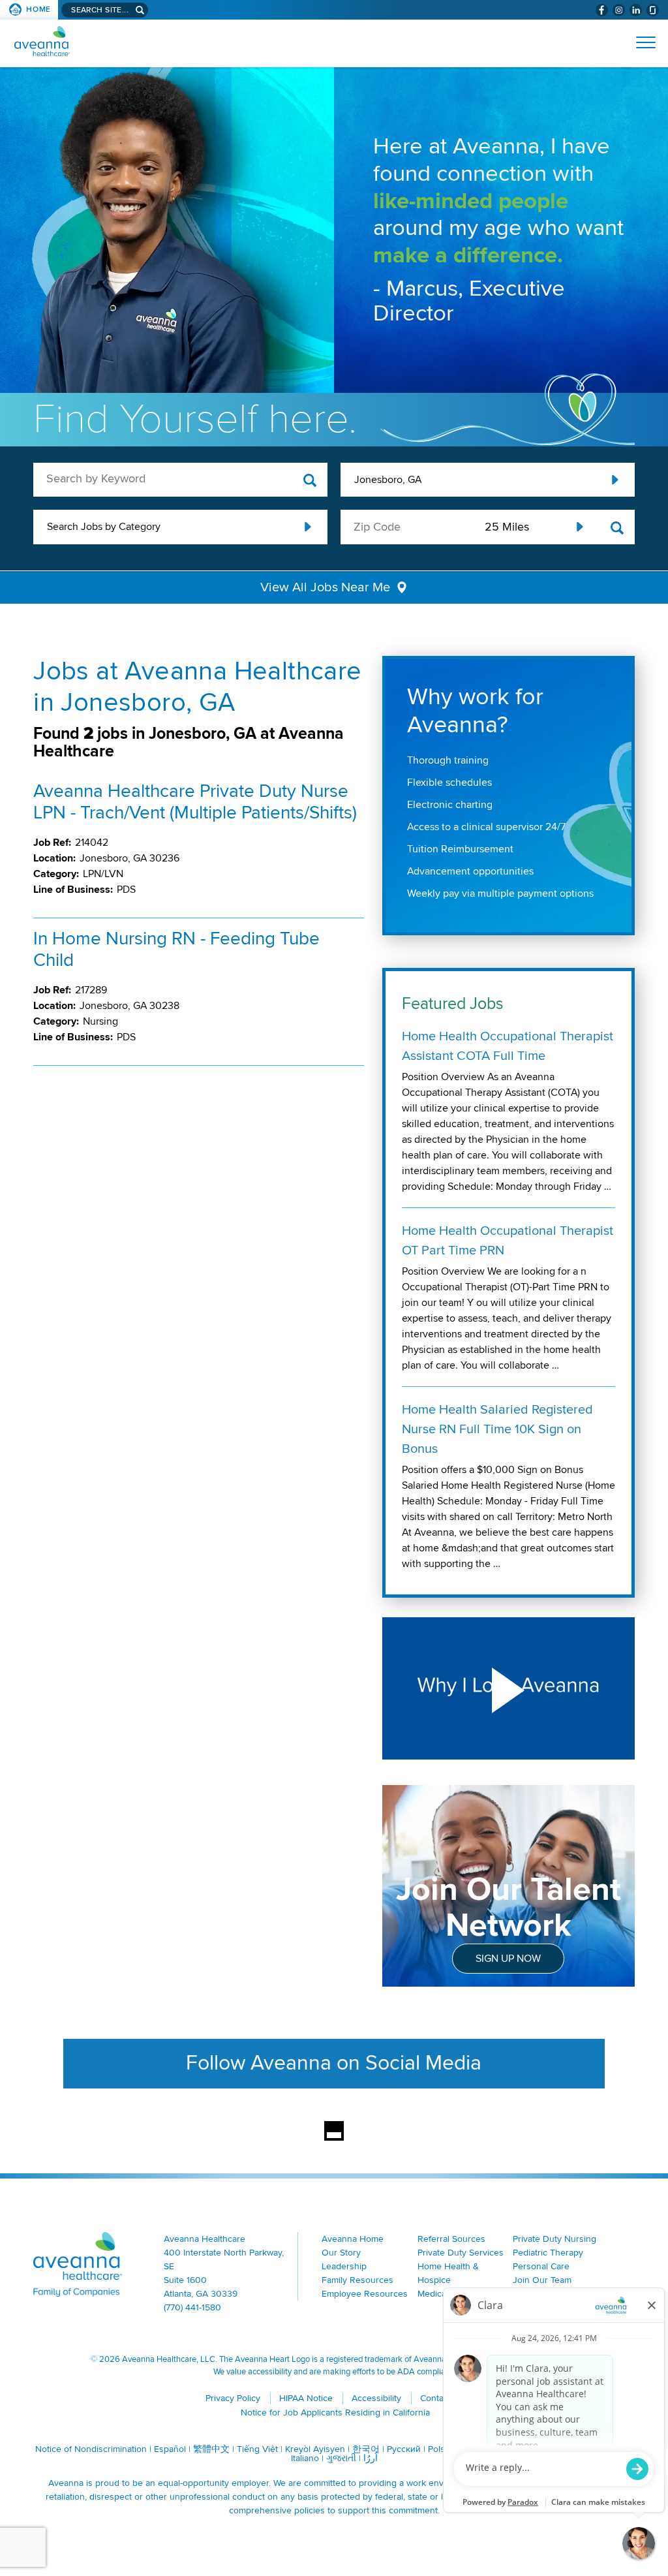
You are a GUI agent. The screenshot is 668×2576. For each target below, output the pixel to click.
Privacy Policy (233, 2398)
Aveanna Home (353, 2239)
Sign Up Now (508, 1959)
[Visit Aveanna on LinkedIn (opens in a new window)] (636, 10)
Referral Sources (451, 2239)
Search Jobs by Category (104, 527)
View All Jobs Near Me (325, 587)
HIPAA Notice (306, 2398)
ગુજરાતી (341, 2458)
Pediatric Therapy (548, 2253)
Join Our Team (542, 2280)
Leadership (344, 2266)
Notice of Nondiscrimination (91, 2449)
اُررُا (371, 2458)
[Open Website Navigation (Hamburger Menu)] (640, 42)
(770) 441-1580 (192, 2307)
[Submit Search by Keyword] (310, 481)
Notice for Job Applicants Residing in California (335, 2413)
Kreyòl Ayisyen (315, 2449)
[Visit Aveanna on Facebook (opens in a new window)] (602, 10)
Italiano (305, 2458)
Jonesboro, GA (388, 480)
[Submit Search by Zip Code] (617, 528)
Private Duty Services (461, 2253)
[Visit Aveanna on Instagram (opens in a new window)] (619, 10)
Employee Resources (365, 2294)
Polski (440, 2449)
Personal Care (541, 2266)
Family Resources (357, 2280)
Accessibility (376, 2398)
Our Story (341, 2253)
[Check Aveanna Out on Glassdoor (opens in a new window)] (653, 10)
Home (38, 9)
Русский (404, 2449)
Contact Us (442, 2398)
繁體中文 (211, 2449)
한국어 (366, 2449)
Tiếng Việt (257, 2449)
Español (170, 2449)
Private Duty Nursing (554, 2239)
